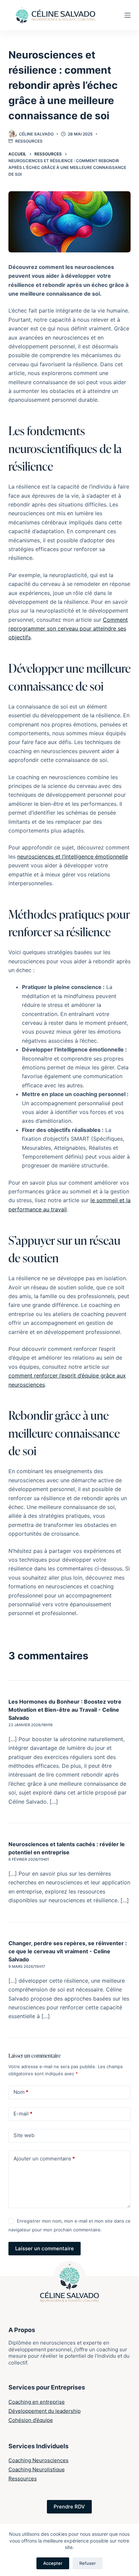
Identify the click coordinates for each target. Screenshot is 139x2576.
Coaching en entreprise (37, 2402)
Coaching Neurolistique (37, 2469)
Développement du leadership (45, 2411)
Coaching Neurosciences (38, 2460)
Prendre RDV (69, 2507)
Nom (21, 2092)
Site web (24, 2135)
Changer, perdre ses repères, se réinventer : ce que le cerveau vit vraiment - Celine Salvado (68, 1951)
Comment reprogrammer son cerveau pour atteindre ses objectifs (68, 629)
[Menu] (128, 15)
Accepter (53, 2563)
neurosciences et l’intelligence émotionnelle (73, 857)
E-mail (23, 2114)
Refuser (88, 2563)
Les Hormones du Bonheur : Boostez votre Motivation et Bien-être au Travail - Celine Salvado (65, 1710)
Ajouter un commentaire (44, 2159)
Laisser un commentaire (45, 2248)
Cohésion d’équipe (31, 2420)
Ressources (29, 141)
